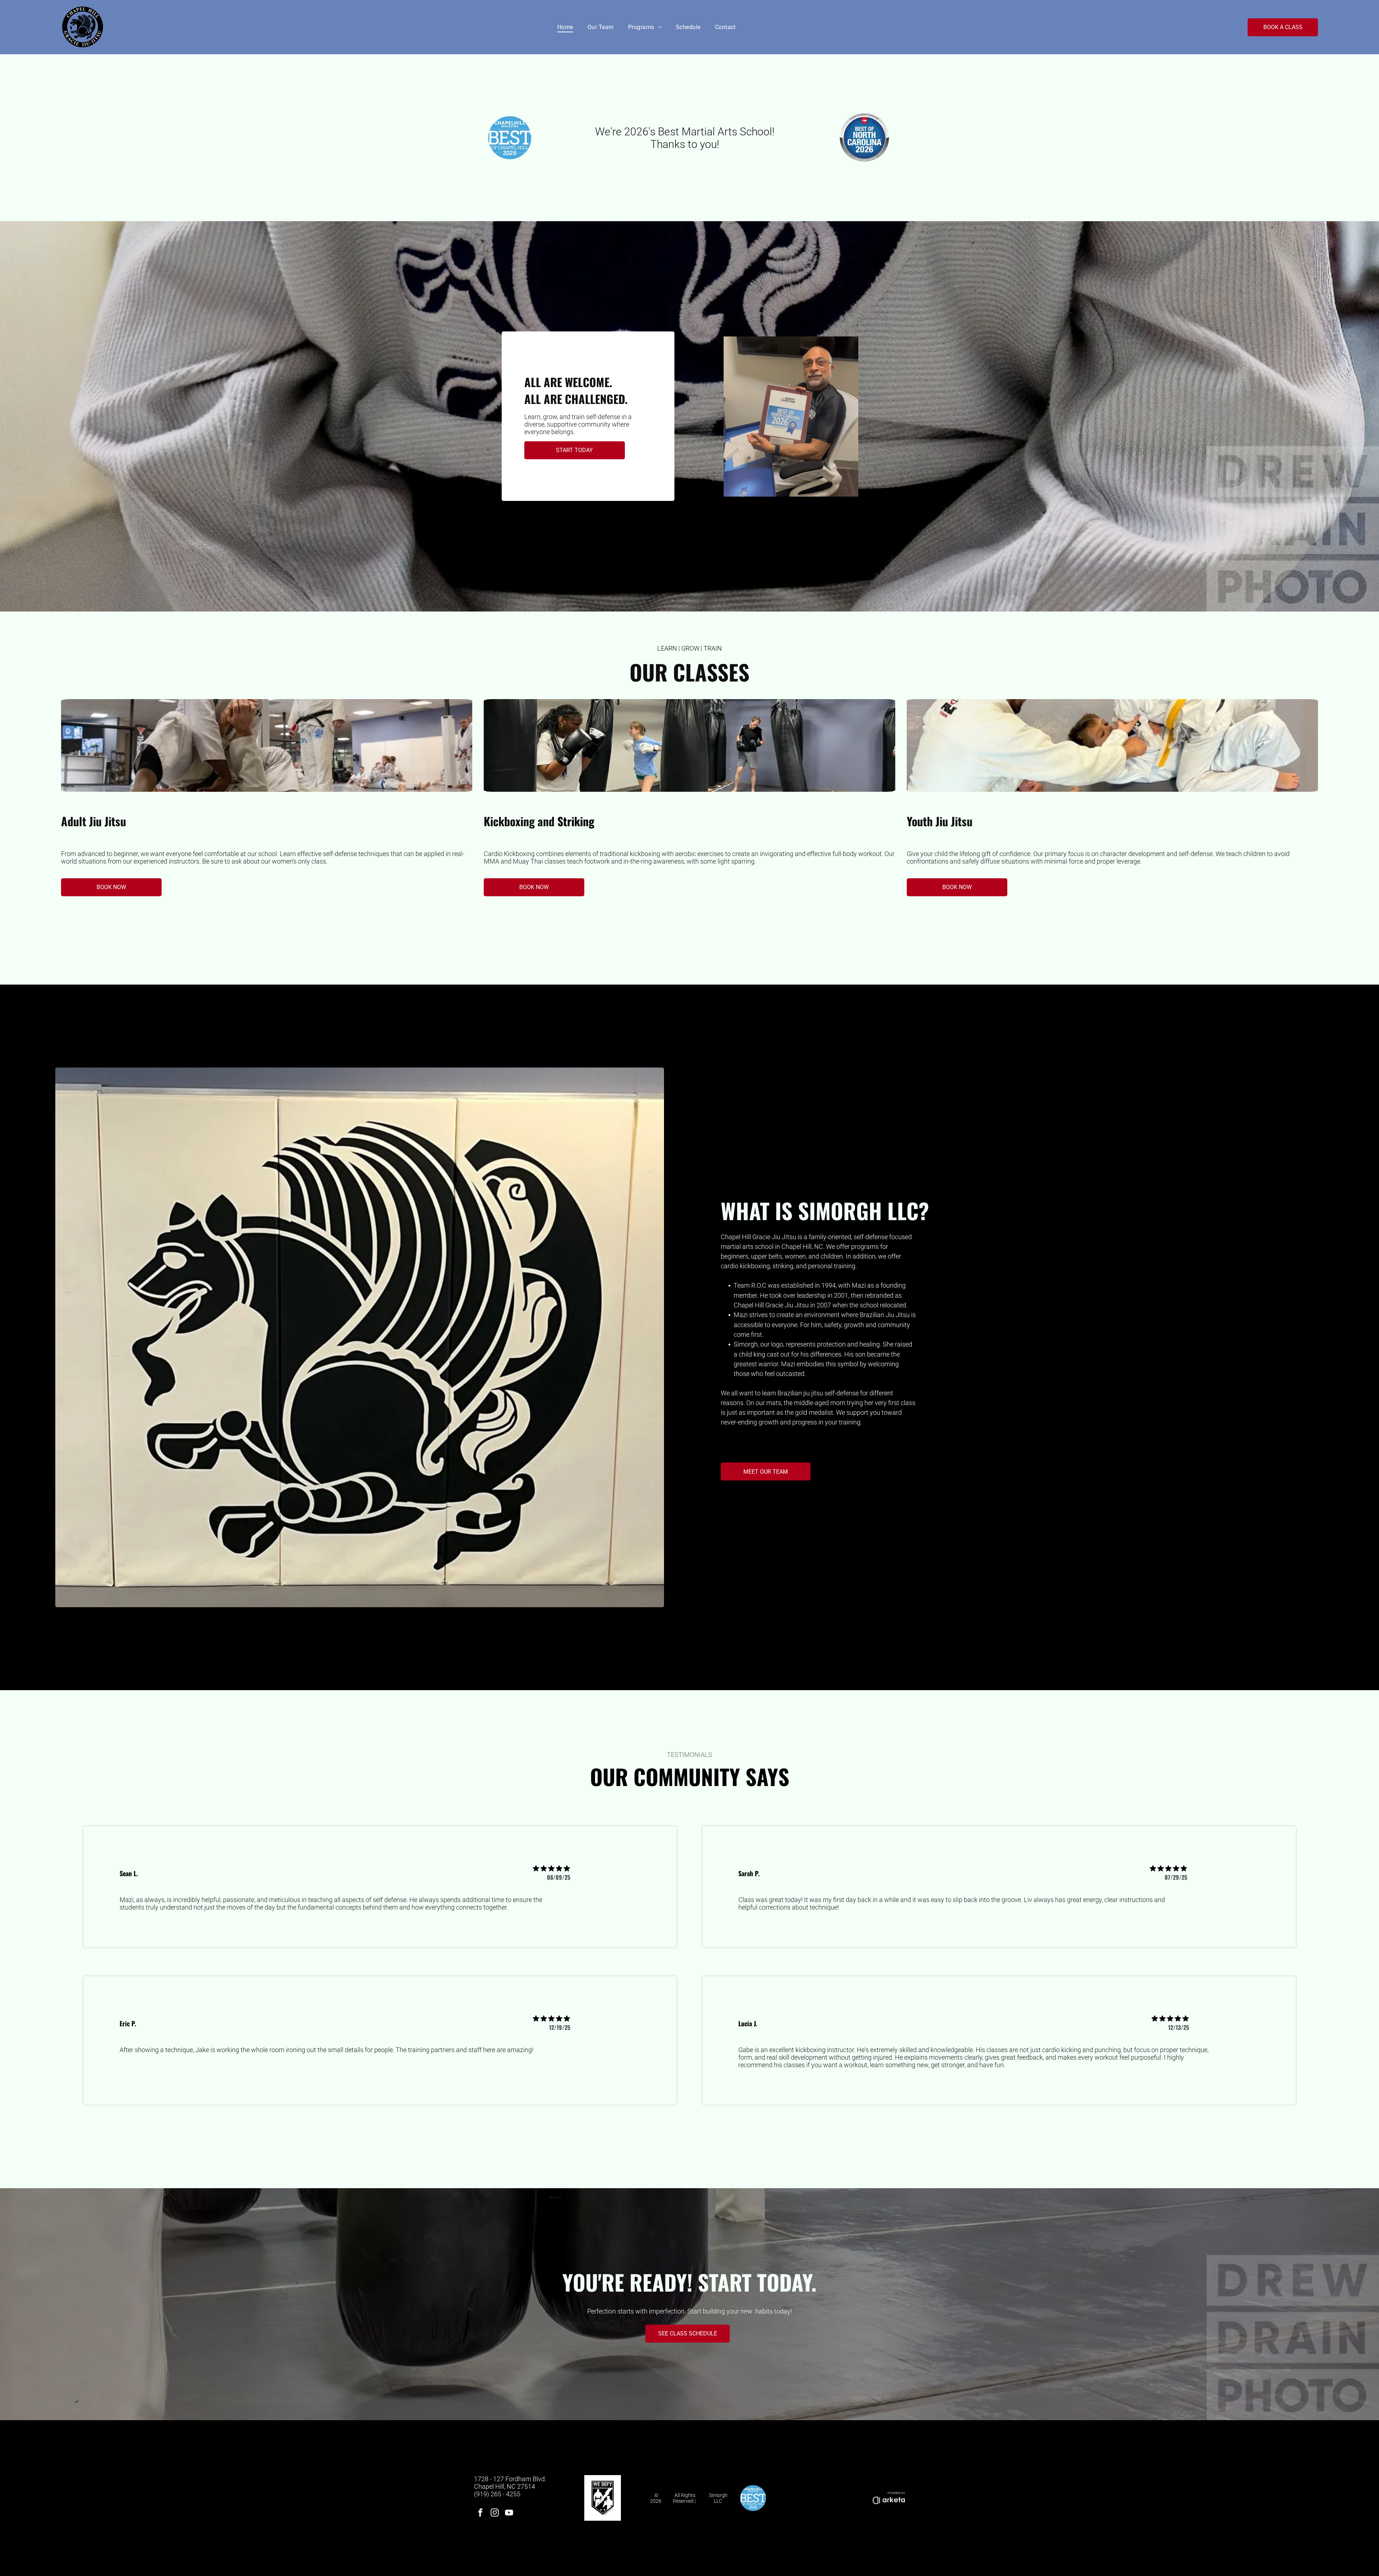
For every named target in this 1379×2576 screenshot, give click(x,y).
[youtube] (509, 2514)
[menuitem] (565, 27)
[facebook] (480, 2514)
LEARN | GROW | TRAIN (689, 648)
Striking (576, 821)
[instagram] (495, 2514)
